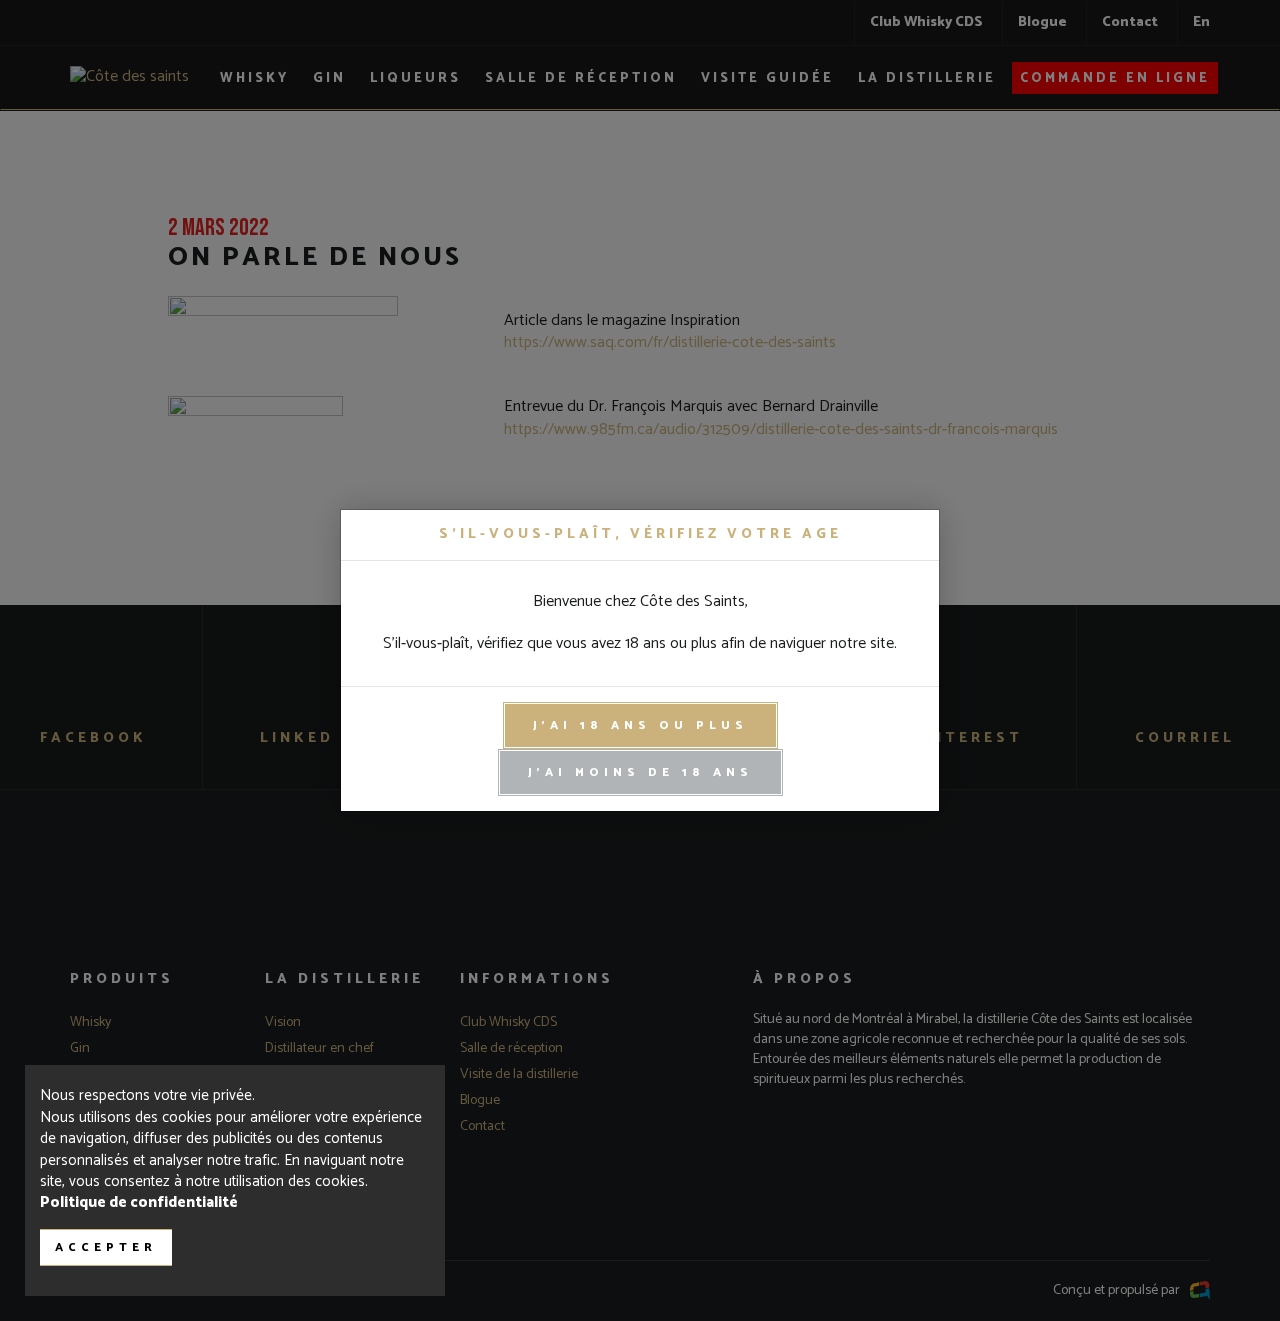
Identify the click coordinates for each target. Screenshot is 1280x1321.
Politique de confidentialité (139, 1202)
